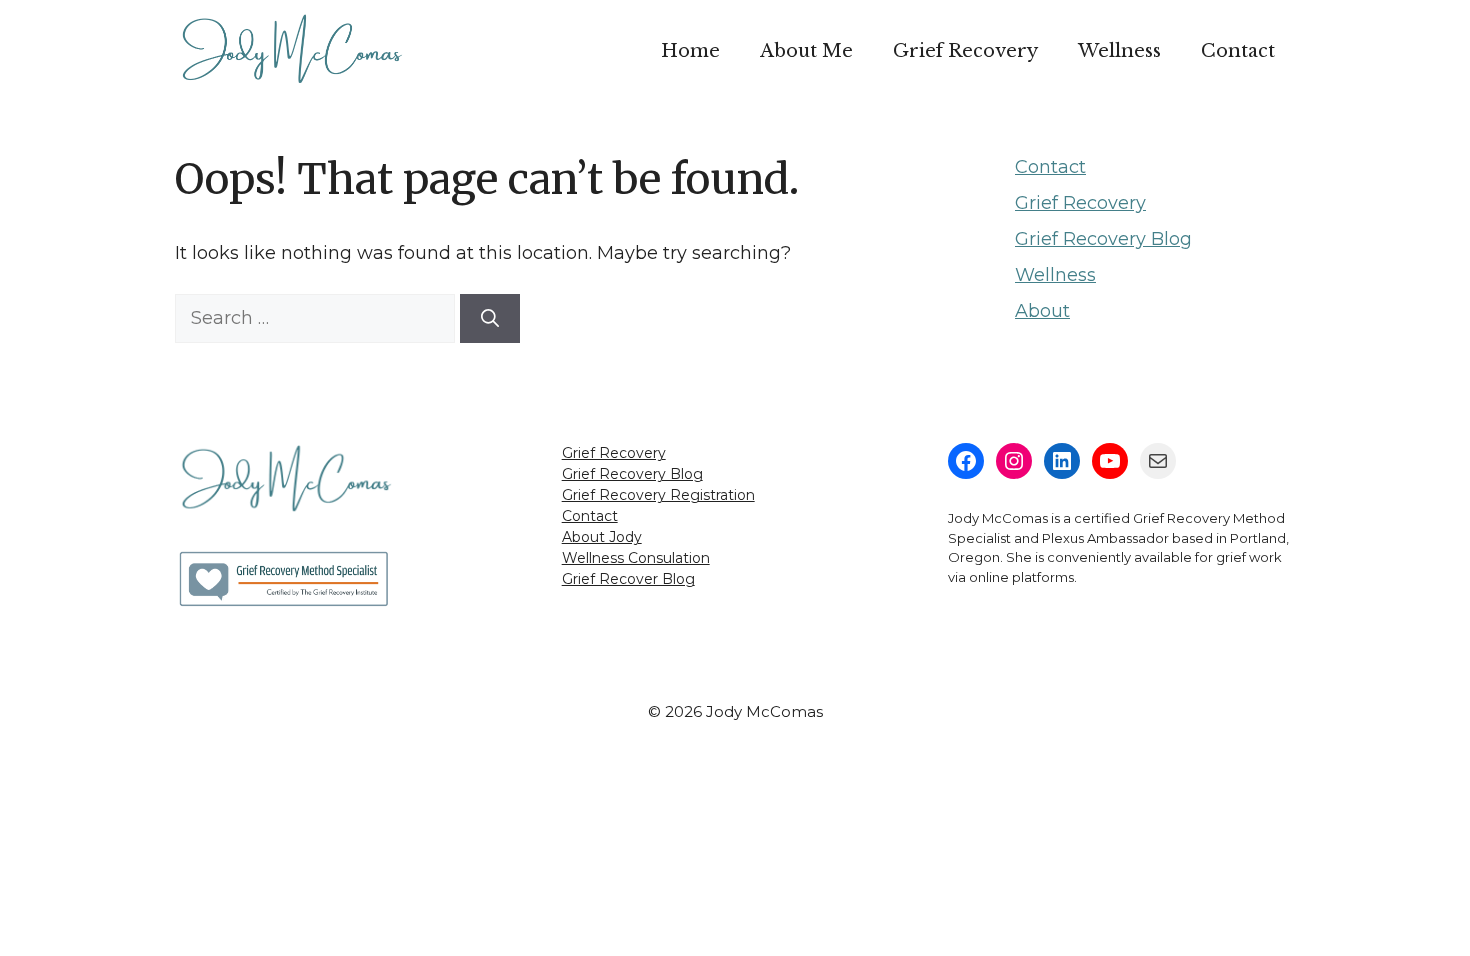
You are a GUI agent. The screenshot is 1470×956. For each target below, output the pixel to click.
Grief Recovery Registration (658, 495)
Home (690, 51)
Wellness (1119, 51)
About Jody (602, 537)
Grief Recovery (965, 51)
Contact (1238, 51)
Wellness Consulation (636, 558)
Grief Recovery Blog (1103, 239)
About (1042, 311)
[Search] (490, 318)
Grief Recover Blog (628, 579)
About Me (806, 51)
